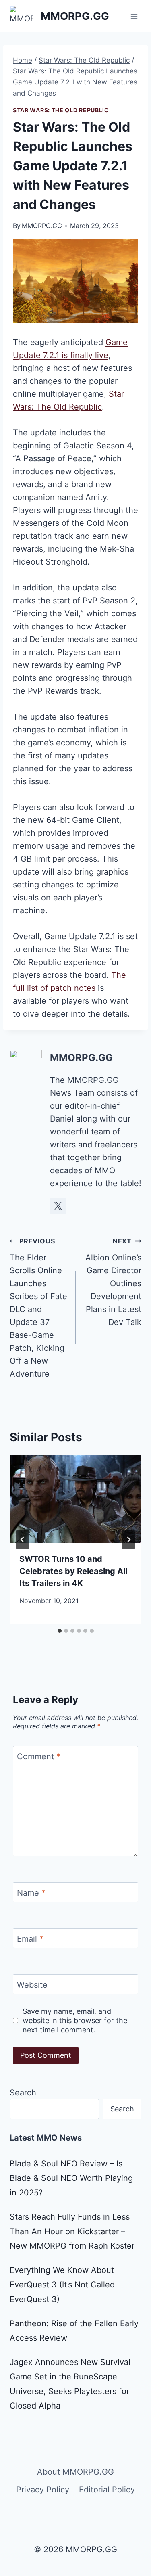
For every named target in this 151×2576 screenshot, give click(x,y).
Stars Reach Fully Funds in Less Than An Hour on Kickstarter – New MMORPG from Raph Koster (72, 2231)
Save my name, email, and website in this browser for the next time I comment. (75, 2021)
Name (31, 1893)
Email (30, 1939)
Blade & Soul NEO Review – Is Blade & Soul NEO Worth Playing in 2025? (71, 2178)
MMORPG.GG (42, 226)
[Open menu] (134, 16)
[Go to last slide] (23, 1540)
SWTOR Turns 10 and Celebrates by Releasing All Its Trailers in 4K (73, 1571)
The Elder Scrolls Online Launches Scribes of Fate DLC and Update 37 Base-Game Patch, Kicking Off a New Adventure (38, 1308)
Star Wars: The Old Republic (61, 110)
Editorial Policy (107, 2490)
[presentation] (75, 1499)
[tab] (60, 1631)
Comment (39, 1756)
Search (23, 2093)
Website (32, 1985)
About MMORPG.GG (75, 2472)
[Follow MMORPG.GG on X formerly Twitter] (58, 1206)
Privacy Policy (43, 2490)
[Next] (128, 1540)
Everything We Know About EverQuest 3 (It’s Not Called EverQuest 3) (62, 2285)
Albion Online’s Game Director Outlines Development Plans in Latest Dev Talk (113, 1282)
